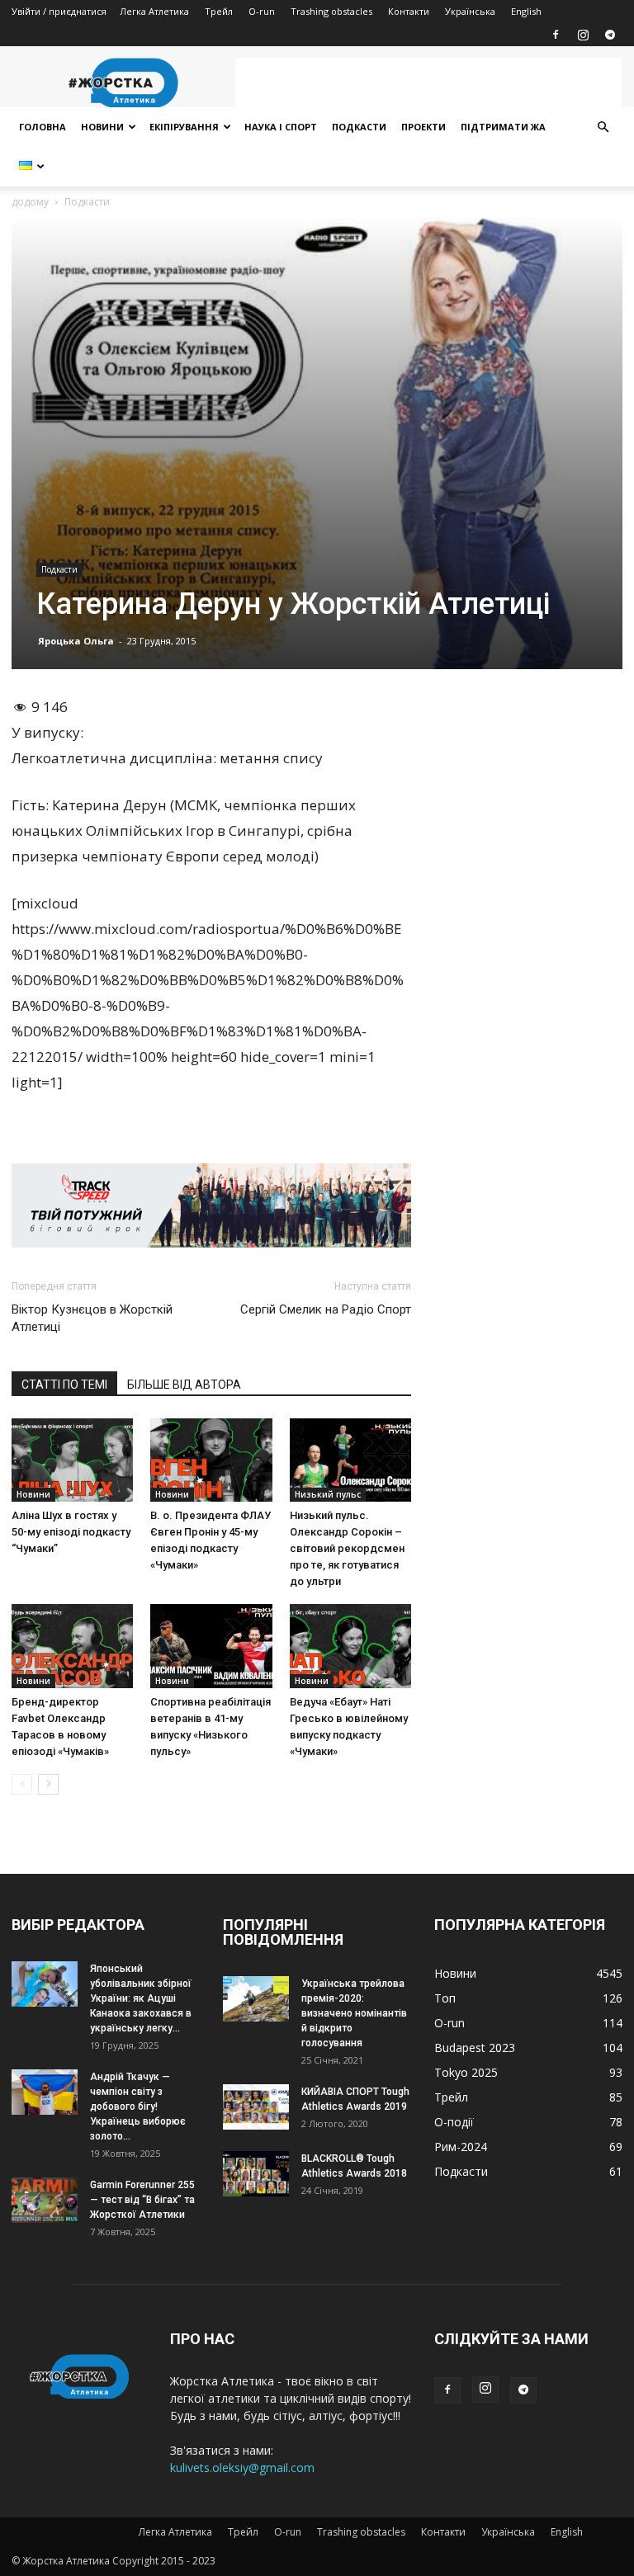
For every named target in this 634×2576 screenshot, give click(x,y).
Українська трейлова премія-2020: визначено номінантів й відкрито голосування (354, 2013)
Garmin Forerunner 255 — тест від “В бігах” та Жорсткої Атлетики (142, 2200)
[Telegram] (610, 35)
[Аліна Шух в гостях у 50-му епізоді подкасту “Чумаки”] (72, 1460)
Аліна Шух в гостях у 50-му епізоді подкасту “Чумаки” (71, 1532)
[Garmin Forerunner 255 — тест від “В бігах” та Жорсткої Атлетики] (45, 2200)
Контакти (409, 11)
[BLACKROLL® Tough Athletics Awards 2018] (256, 2174)
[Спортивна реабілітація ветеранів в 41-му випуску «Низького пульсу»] (211, 1646)
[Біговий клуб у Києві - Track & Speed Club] (211, 1205)
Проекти (423, 127)
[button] (603, 127)
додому (30, 202)
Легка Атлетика (154, 11)
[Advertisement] (428, 83)
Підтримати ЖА (503, 127)
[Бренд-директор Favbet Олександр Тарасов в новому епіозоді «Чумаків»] (72, 1646)
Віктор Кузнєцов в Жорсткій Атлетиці (92, 1318)
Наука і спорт (281, 127)
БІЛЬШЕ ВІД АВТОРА (184, 1385)
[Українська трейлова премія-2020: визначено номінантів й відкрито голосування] (256, 1999)
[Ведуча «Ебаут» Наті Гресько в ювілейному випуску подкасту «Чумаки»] (350, 1646)
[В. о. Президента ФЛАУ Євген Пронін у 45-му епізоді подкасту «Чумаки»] (211, 1460)
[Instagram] (583, 35)
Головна (43, 127)
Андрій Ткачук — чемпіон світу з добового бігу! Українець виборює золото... (138, 2107)
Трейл (219, 11)
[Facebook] (556, 35)
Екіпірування (184, 127)
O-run (262, 11)
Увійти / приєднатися (59, 11)
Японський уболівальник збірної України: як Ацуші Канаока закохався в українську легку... (141, 1998)
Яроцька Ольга (76, 641)
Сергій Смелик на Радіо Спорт (326, 1309)
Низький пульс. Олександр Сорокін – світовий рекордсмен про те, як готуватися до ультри (347, 1548)
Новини (102, 127)
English (526, 11)
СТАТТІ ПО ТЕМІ (64, 1385)
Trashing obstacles (331, 11)
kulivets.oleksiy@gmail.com (242, 2467)
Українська (470, 11)
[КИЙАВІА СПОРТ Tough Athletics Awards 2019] (256, 2107)
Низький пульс (328, 1494)
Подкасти (359, 127)
